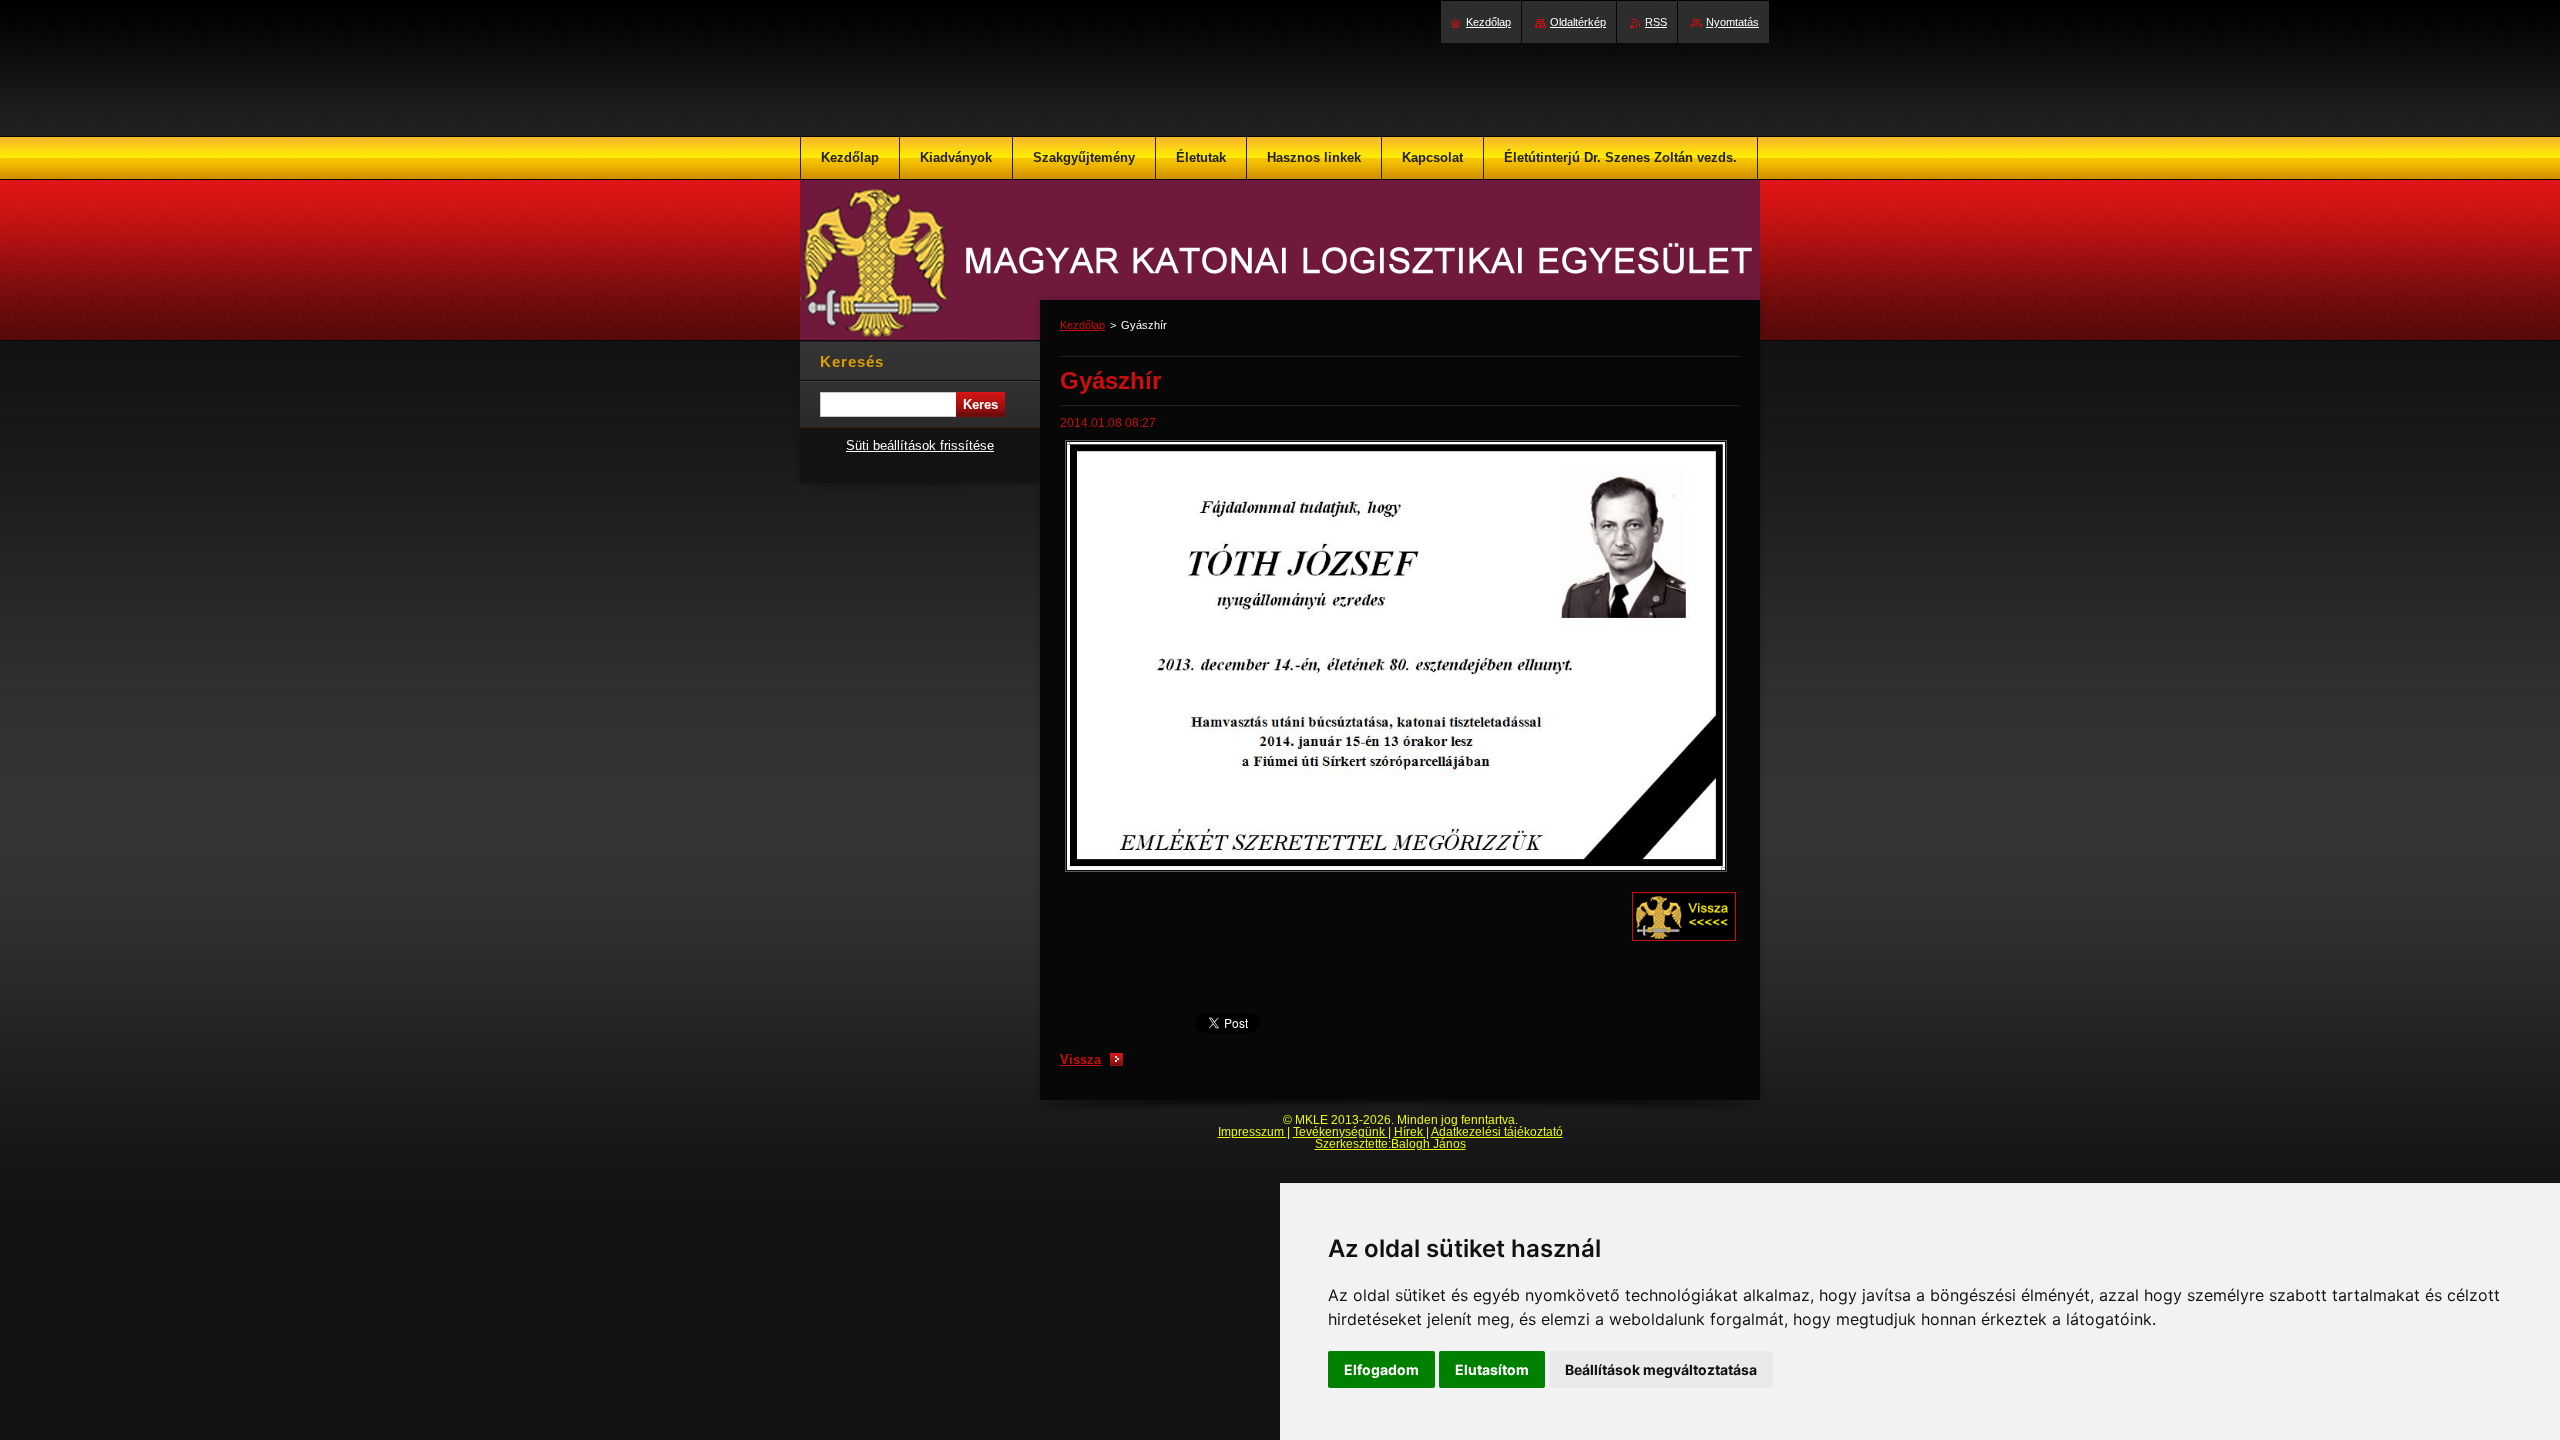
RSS (1656, 22)
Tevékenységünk (1340, 1132)
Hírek (1410, 1132)
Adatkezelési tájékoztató (1497, 1132)
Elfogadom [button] (1381, 1369)
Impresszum (1252, 1132)
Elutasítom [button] (1492, 1369)
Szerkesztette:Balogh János (1390, 1144)
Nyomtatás (1732, 22)
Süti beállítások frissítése (920, 445)
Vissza (1080, 1059)
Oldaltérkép (1578, 22)
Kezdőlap (1082, 325)
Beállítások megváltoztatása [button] (1661, 1369)
